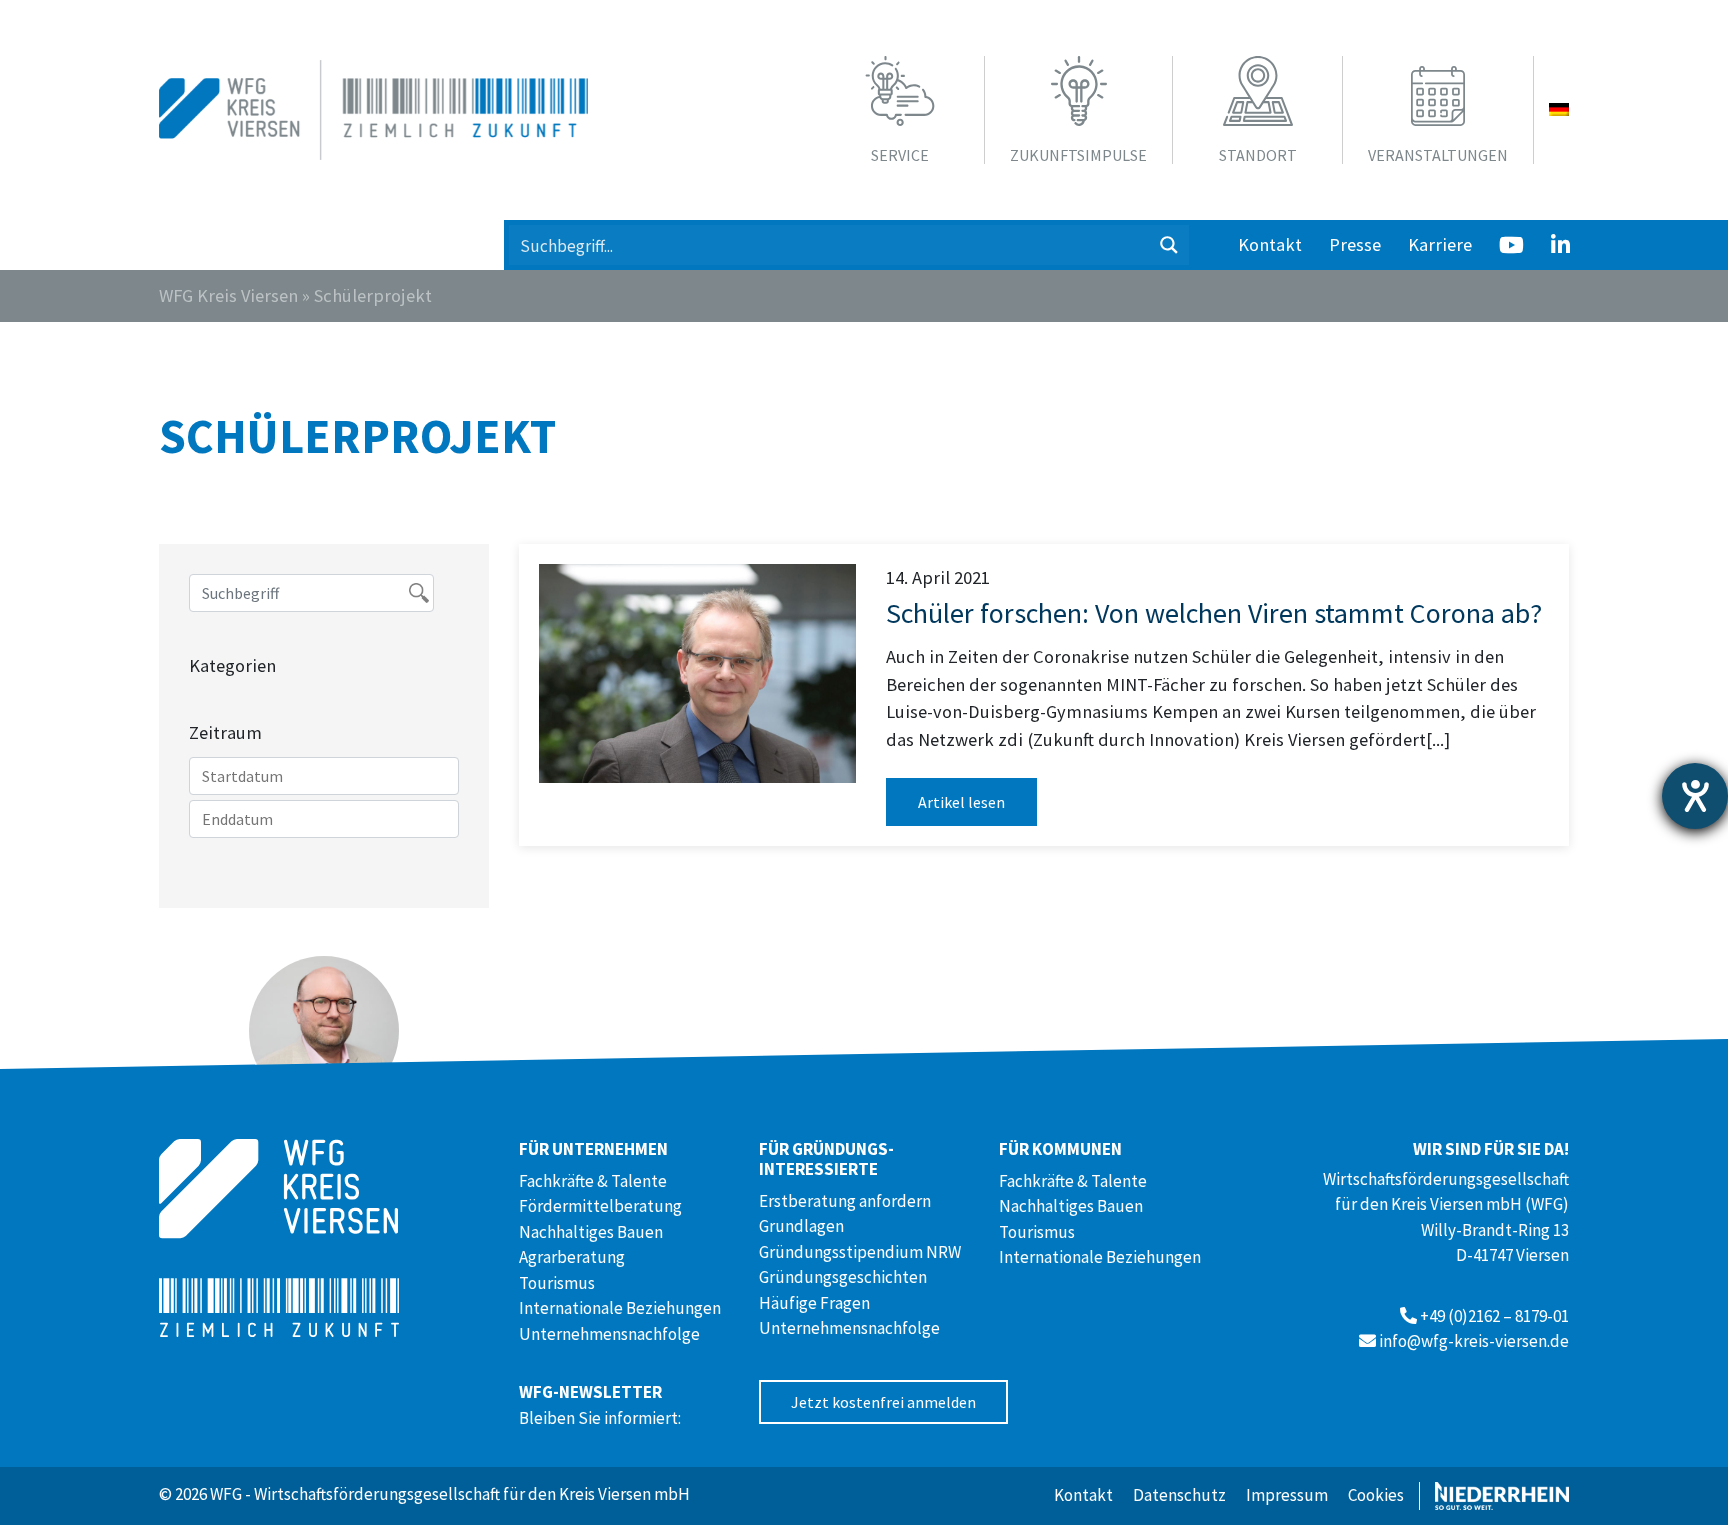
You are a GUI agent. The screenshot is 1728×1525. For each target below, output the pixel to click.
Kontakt (1270, 244)
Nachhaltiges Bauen (591, 1232)
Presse (1355, 244)
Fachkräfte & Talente (593, 1181)
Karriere (1440, 244)
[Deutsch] (1559, 110)
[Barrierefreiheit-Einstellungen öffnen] (1695, 796)
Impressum (1287, 1495)
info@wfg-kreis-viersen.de (1474, 1341)
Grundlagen (801, 1226)
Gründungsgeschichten (843, 1277)
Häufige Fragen (814, 1303)
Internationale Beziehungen (620, 1308)
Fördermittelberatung (600, 1206)
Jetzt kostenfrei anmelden (883, 1402)
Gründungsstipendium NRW (860, 1252)
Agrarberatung (572, 1257)
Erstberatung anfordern (845, 1201)
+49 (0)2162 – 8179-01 (1494, 1316)
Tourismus (557, 1283)
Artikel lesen (961, 802)
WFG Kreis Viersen (228, 295)
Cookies (1376, 1495)
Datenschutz (1179, 1495)
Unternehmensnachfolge (609, 1334)
